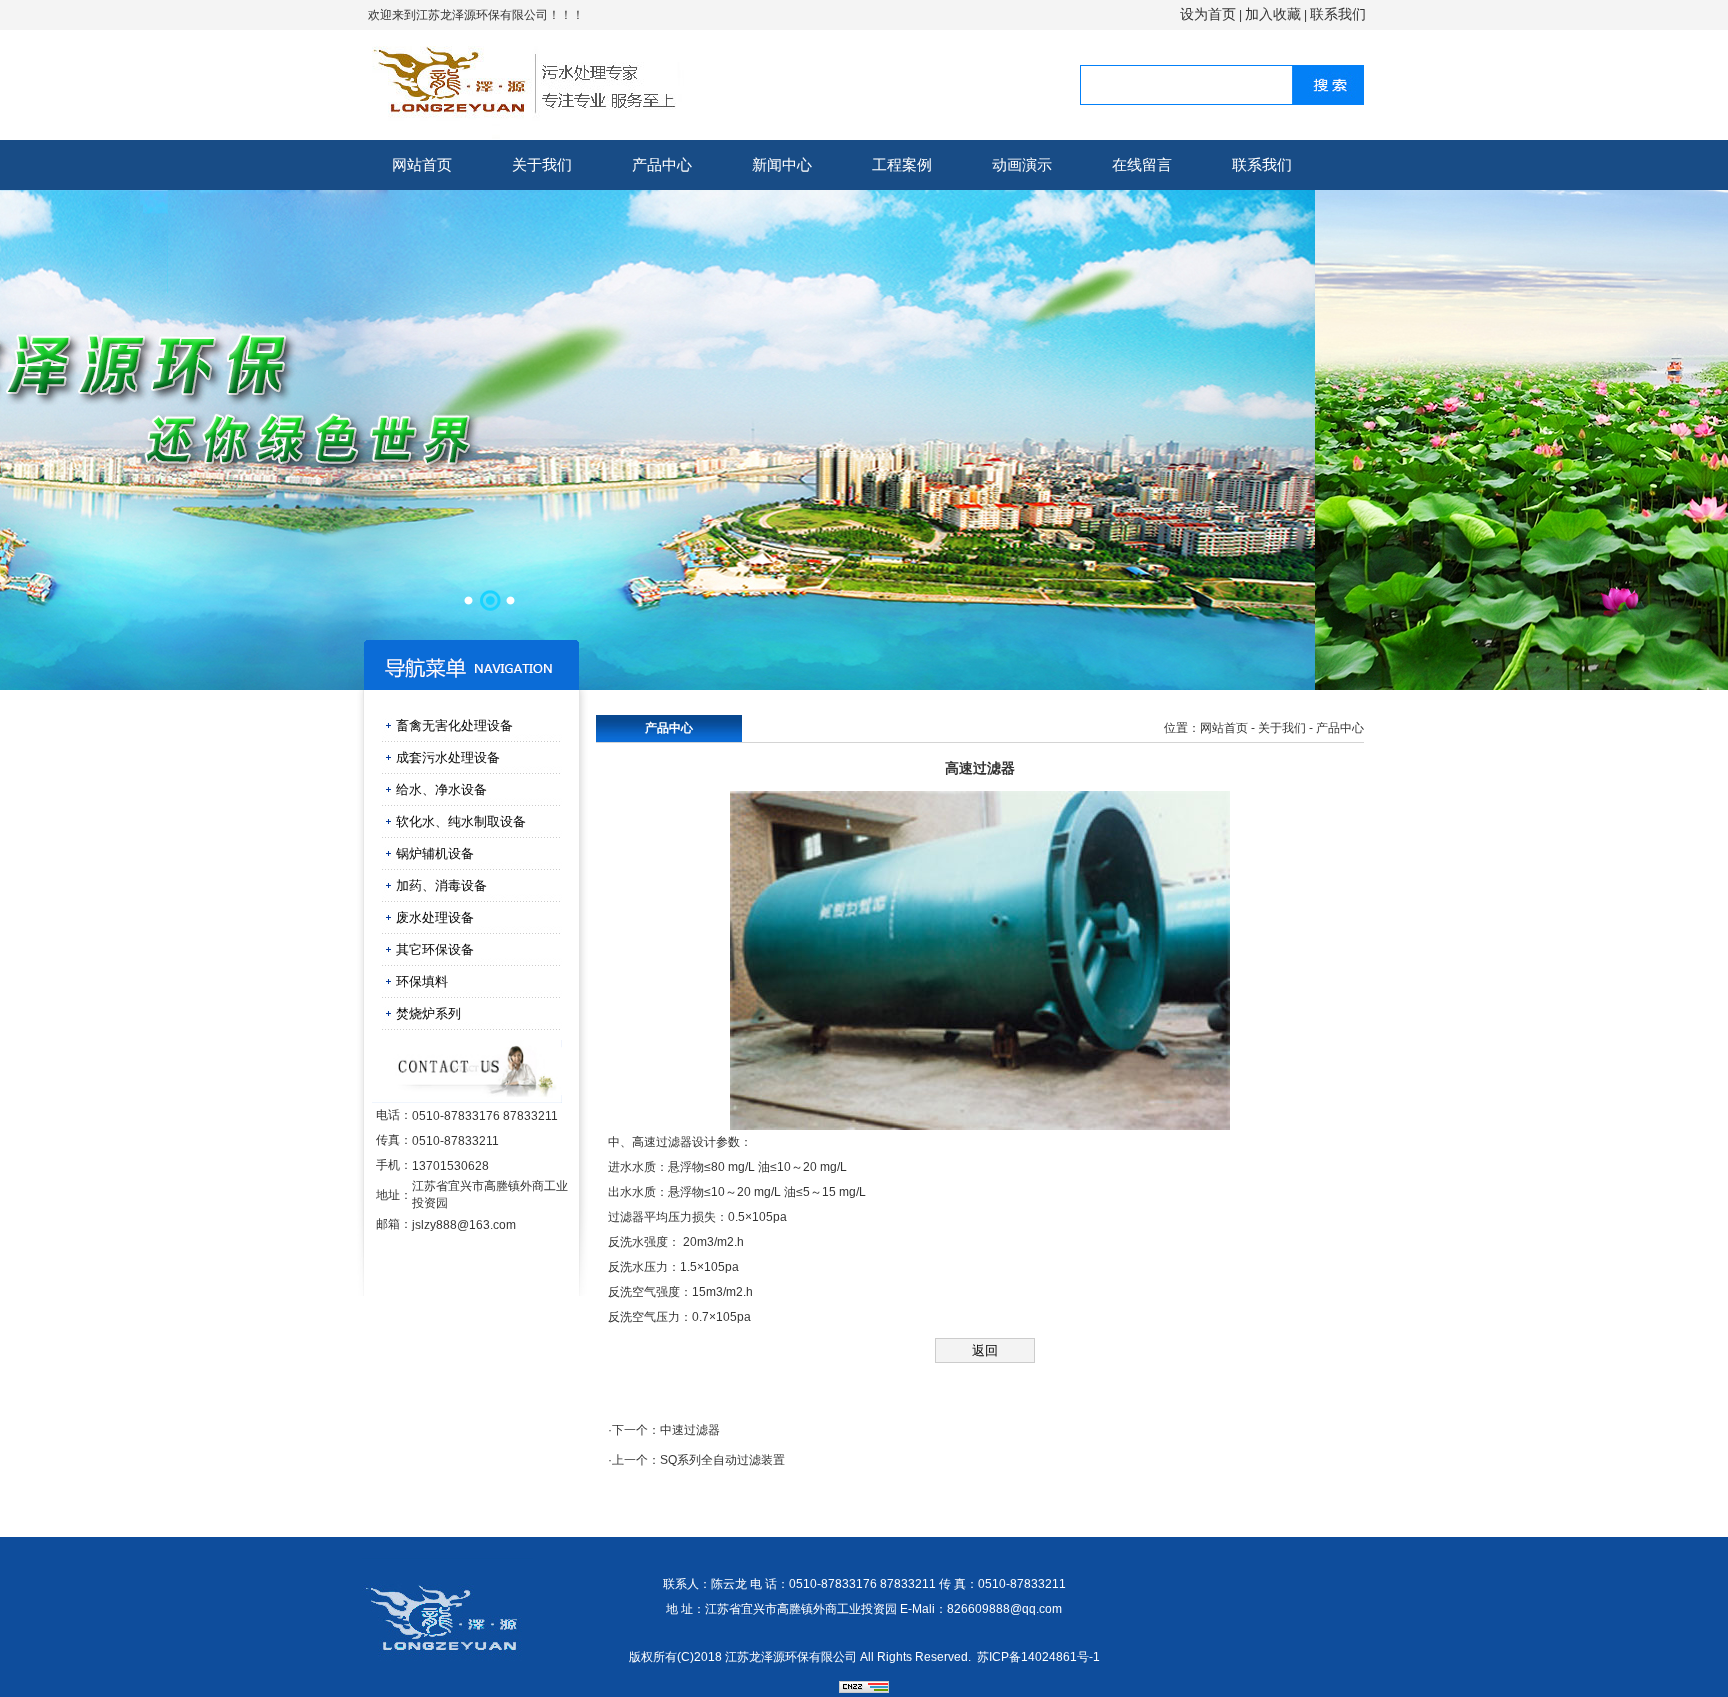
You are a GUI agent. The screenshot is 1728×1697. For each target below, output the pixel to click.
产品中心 (662, 164)
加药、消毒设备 (441, 885)
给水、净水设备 (441, 789)
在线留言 (1142, 164)
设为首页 (1208, 14)
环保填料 (422, 981)
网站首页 (422, 164)
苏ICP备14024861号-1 (1038, 1657)
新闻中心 (782, 164)
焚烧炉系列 (428, 1013)
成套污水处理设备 (448, 757)
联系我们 (1338, 14)
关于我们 (542, 164)
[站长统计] (864, 1689)
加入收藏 (1273, 14)
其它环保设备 (435, 949)
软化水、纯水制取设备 (461, 821)
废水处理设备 (435, 917)
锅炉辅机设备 (435, 853)
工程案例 (902, 164)
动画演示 (1022, 164)
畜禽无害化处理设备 (454, 725)
